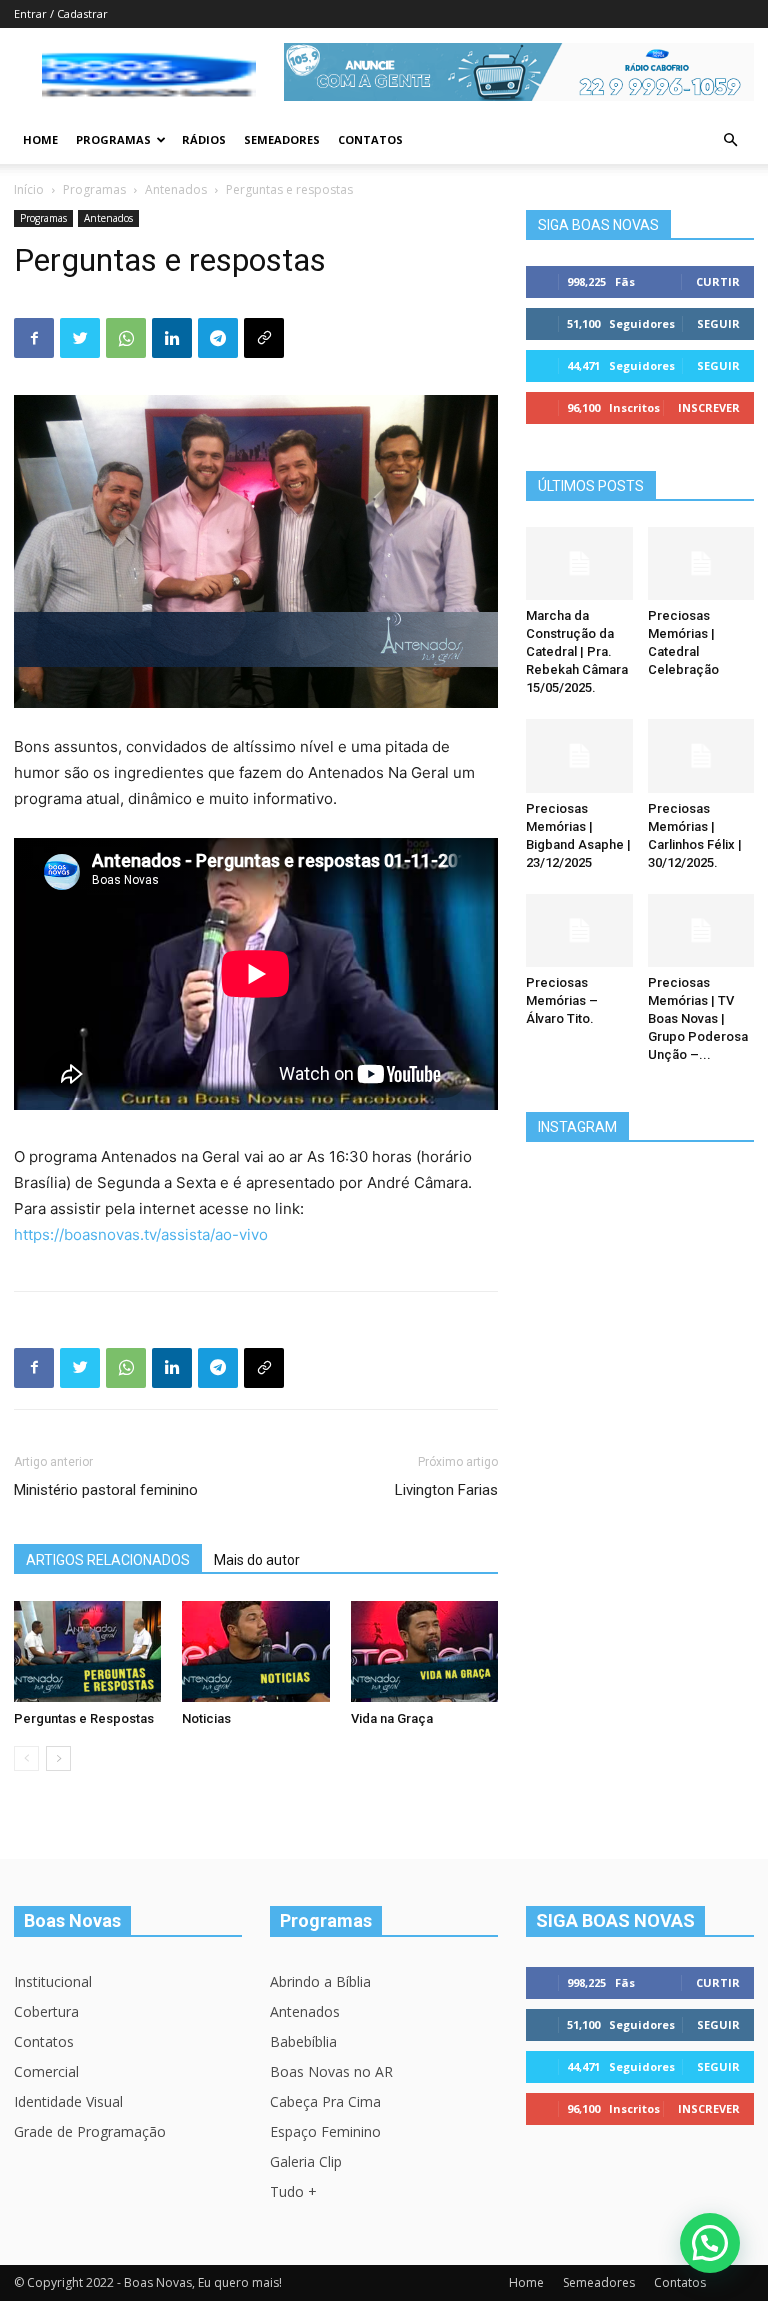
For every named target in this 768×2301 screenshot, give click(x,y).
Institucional (53, 1981)
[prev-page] (26, 1758)
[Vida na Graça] (424, 1651)
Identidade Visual (68, 2101)
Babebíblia (303, 2041)
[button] (730, 140)
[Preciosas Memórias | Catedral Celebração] (701, 563)
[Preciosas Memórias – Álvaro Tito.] (579, 930)
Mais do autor (257, 1560)
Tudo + (293, 2191)
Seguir (718, 323)
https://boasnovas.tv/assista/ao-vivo (141, 1234)
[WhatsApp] (126, 338)
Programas (113, 139)
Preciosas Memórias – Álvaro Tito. (562, 1000)
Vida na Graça (392, 1718)
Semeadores (282, 139)
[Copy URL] (264, 338)
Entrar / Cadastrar (61, 13)
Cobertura (46, 2011)
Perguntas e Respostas (84, 1718)
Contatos (370, 139)
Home (40, 139)
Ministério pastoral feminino (106, 1490)
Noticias (206, 1718)
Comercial (46, 2071)
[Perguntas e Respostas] (87, 1651)
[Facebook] (34, 338)
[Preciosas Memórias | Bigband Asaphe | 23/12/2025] (579, 755)
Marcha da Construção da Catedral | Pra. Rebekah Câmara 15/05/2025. (577, 651)
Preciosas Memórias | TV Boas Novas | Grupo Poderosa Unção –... (698, 1018)
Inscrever (709, 407)
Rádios (204, 139)
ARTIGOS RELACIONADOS (108, 1560)
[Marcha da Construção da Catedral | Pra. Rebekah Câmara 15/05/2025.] (579, 563)
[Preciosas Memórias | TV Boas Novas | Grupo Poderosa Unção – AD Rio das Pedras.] (701, 930)
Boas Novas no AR (331, 2071)
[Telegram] (218, 338)
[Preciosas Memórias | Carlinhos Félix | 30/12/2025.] (701, 755)
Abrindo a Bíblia (320, 1981)
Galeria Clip (306, 2161)
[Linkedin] (172, 338)
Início (29, 189)
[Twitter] (80, 338)
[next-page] (58, 1758)
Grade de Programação (90, 2131)
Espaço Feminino (325, 2131)
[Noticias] (255, 1651)
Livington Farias (446, 1490)
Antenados (176, 189)
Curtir (718, 281)
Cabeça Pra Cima (325, 2101)
